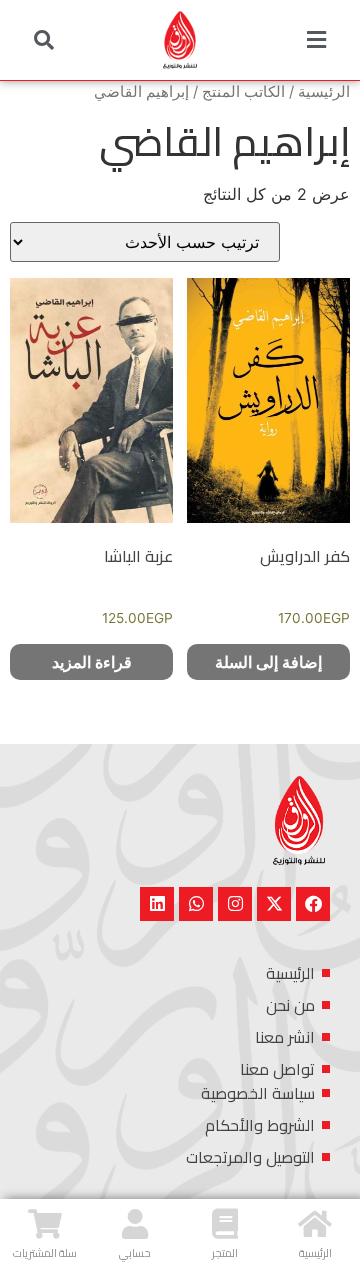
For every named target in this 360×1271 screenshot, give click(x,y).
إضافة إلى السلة (268, 662)
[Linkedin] (157, 904)
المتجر (225, 1253)
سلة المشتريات (45, 1253)
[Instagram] (235, 904)
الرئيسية (324, 92)
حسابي (135, 1253)
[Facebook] (313, 904)
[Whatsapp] (196, 904)
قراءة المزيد (92, 662)
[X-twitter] (274, 904)
